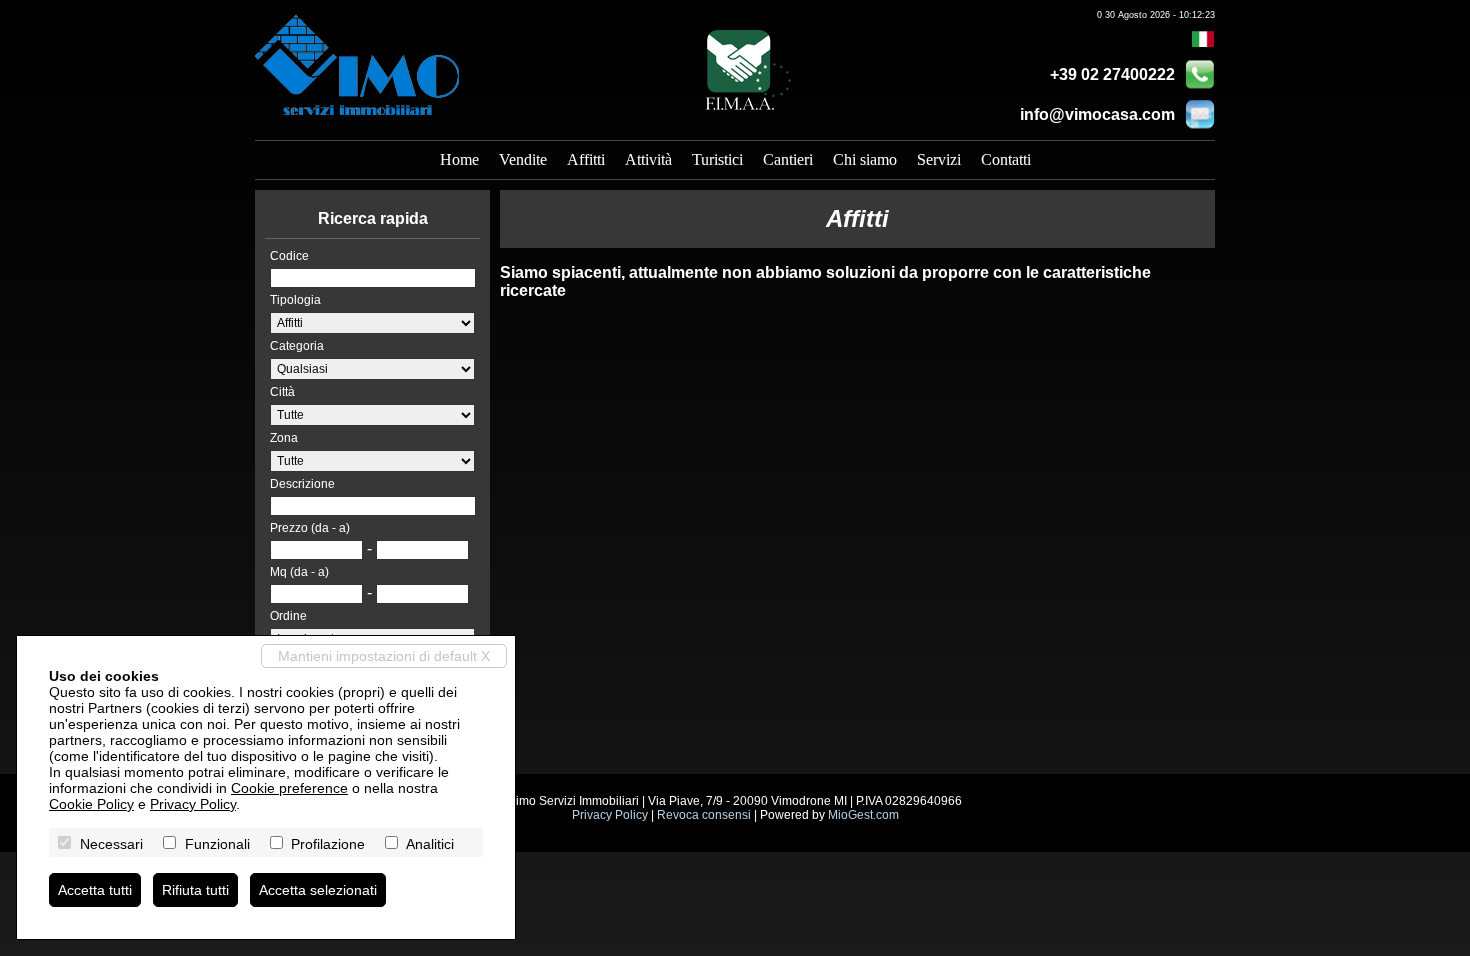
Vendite (523, 159)
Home (459, 159)
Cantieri (788, 159)
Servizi (939, 159)
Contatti (1006, 159)
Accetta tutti (95, 890)
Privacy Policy (610, 815)
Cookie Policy (91, 804)
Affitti (586, 159)
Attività (648, 159)
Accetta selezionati (318, 890)
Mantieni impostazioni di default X (384, 656)
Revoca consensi (704, 815)
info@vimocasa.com (1097, 114)
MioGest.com (863, 815)
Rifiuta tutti (195, 890)
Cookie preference (289, 788)
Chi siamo (865, 159)
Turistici (717, 159)
